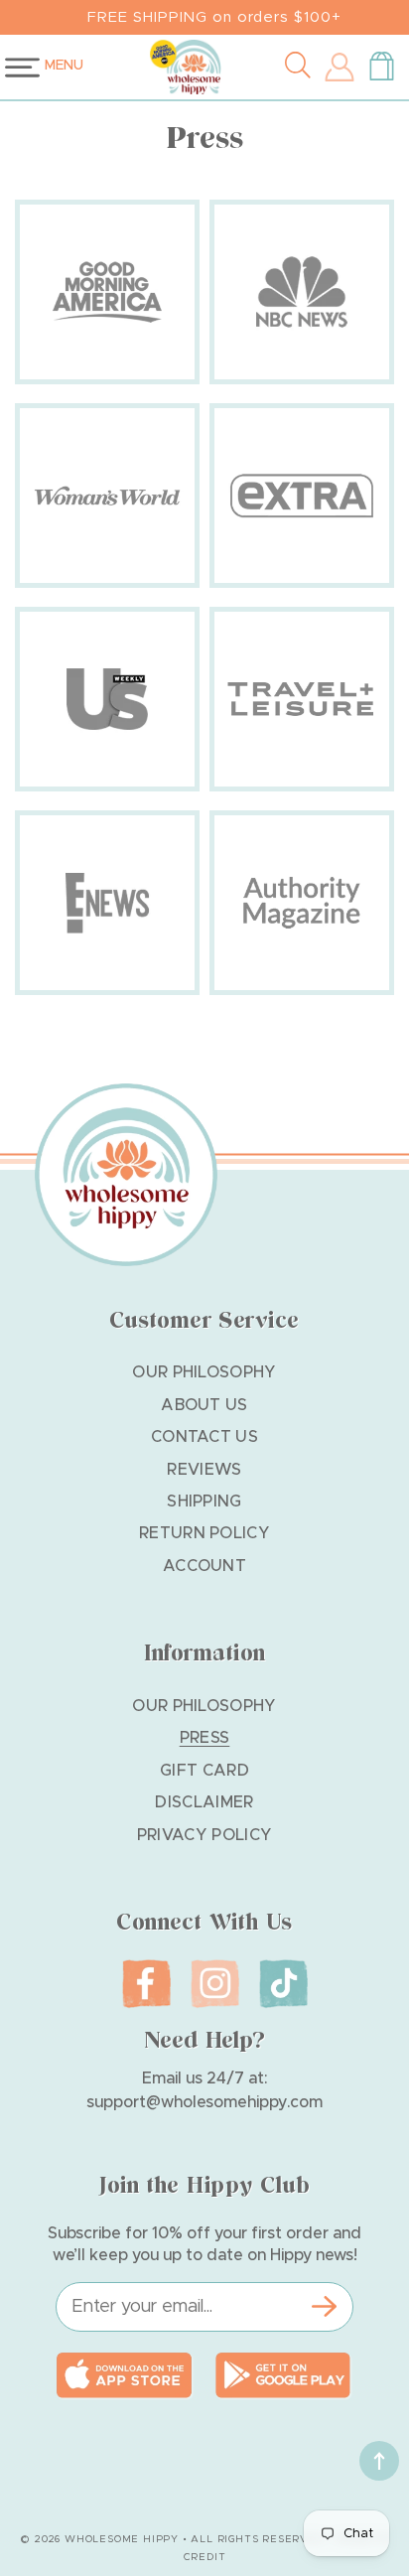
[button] (302, 68)
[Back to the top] (379, 2461)
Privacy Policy (204, 1835)
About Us (204, 1405)
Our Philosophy (204, 1372)
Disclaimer (204, 1802)
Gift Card (204, 1771)
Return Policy (204, 1533)
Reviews (204, 1470)
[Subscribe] (324, 2307)
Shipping (204, 1502)
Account (204, 1566)
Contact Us (204, 1437)
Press (205, 1738)
